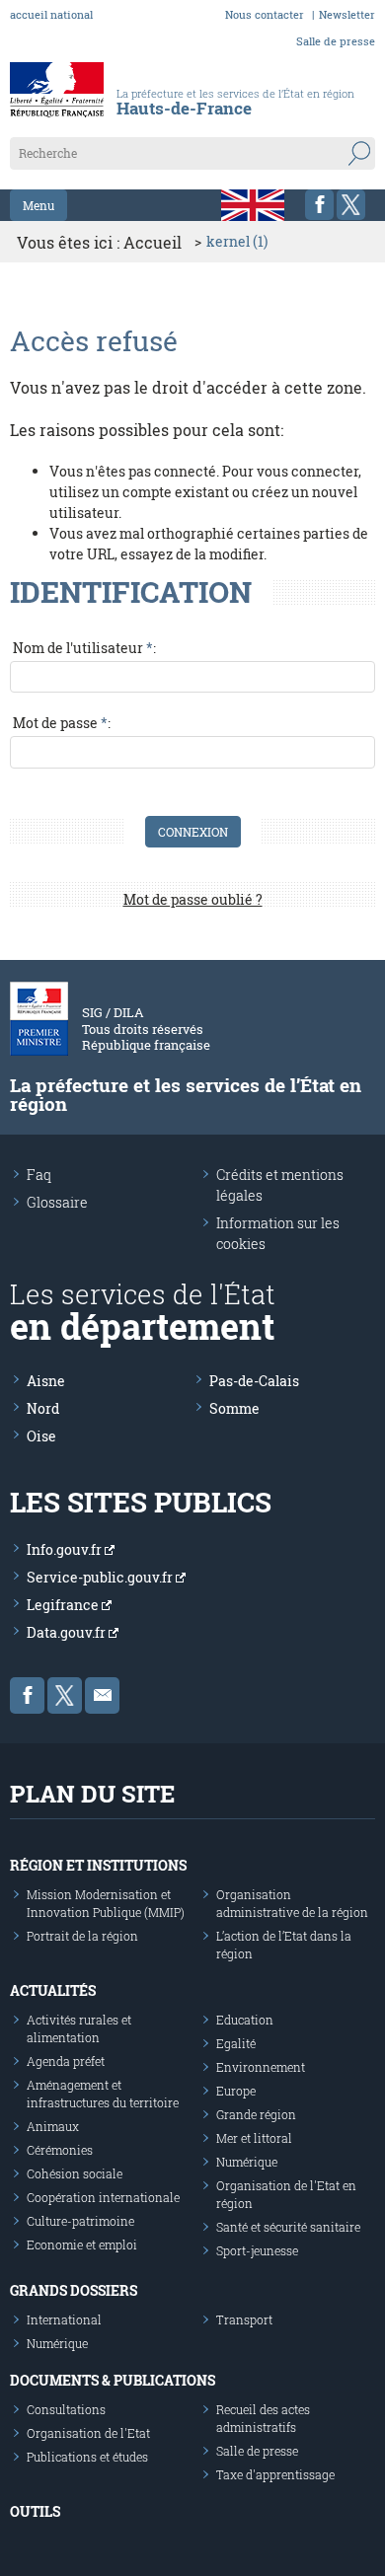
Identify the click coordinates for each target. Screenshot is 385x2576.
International (64, 2319)
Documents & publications (113, 2380)
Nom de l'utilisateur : (84, 648)
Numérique (247, 2162)
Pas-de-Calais (254, 1381)
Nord (43, 1408)
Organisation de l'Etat (88, 2433)
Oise (41, 1436)
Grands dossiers (74, 2290)
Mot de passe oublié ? (193, 899)
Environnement (261, 2067)
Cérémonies (60, 2150)
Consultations (66, 2409)
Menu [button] (38, 205)
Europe (236, 2091)
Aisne (46, 1381)
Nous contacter (265, 14)
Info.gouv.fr (66, 1549)
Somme (234, 1408)
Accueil (153, 242)
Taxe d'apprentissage (275, 2474)
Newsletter (347, 14)
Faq (39, 1175)
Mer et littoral (254, 2138)
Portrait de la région (82, 1936)
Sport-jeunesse (257, 2250)
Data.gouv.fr (68, 1632)
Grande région (256, 2114)
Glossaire (57, 1202)
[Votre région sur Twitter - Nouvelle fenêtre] (351, 205)
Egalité (236, 2043)
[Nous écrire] (102, 1695)
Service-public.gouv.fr (101, 1577)
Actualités (53, 1990)
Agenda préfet (66, 2061)
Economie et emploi (82, 2245)
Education (245, 2020)
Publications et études (87, 2457)
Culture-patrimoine (80, 2221)
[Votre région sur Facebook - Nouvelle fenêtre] (319, 205)
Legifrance (64, 1605)
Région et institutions (98, 1865)
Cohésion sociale (75, 2173)
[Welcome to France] (253, 205)
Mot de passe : (62, 723)
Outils (35, 2511)
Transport (244, 2319)
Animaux (53, 2126)
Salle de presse (336, 41)
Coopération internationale (103, 2197)
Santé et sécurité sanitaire (288, 2227)
